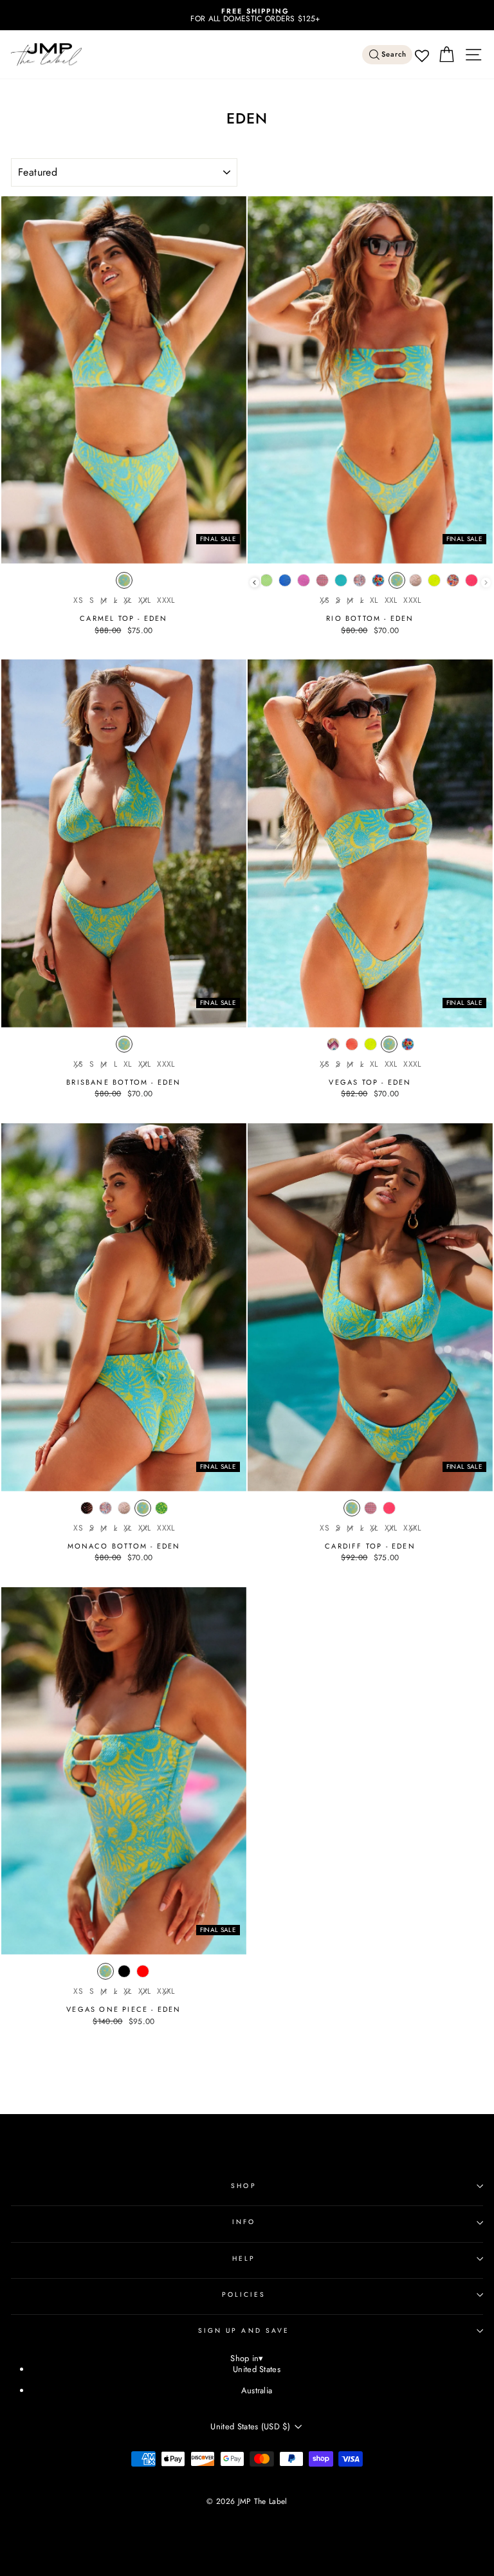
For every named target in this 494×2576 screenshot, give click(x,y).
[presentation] (254, 583)
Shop (243, 2186)
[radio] (124, 584)
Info (244, 2222)
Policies (244, 2295)
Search (394, 54)
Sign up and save (244, 2331)
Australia (257, 2390)
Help (244, 2259)
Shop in (247, 2359)
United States (257, 2369)
